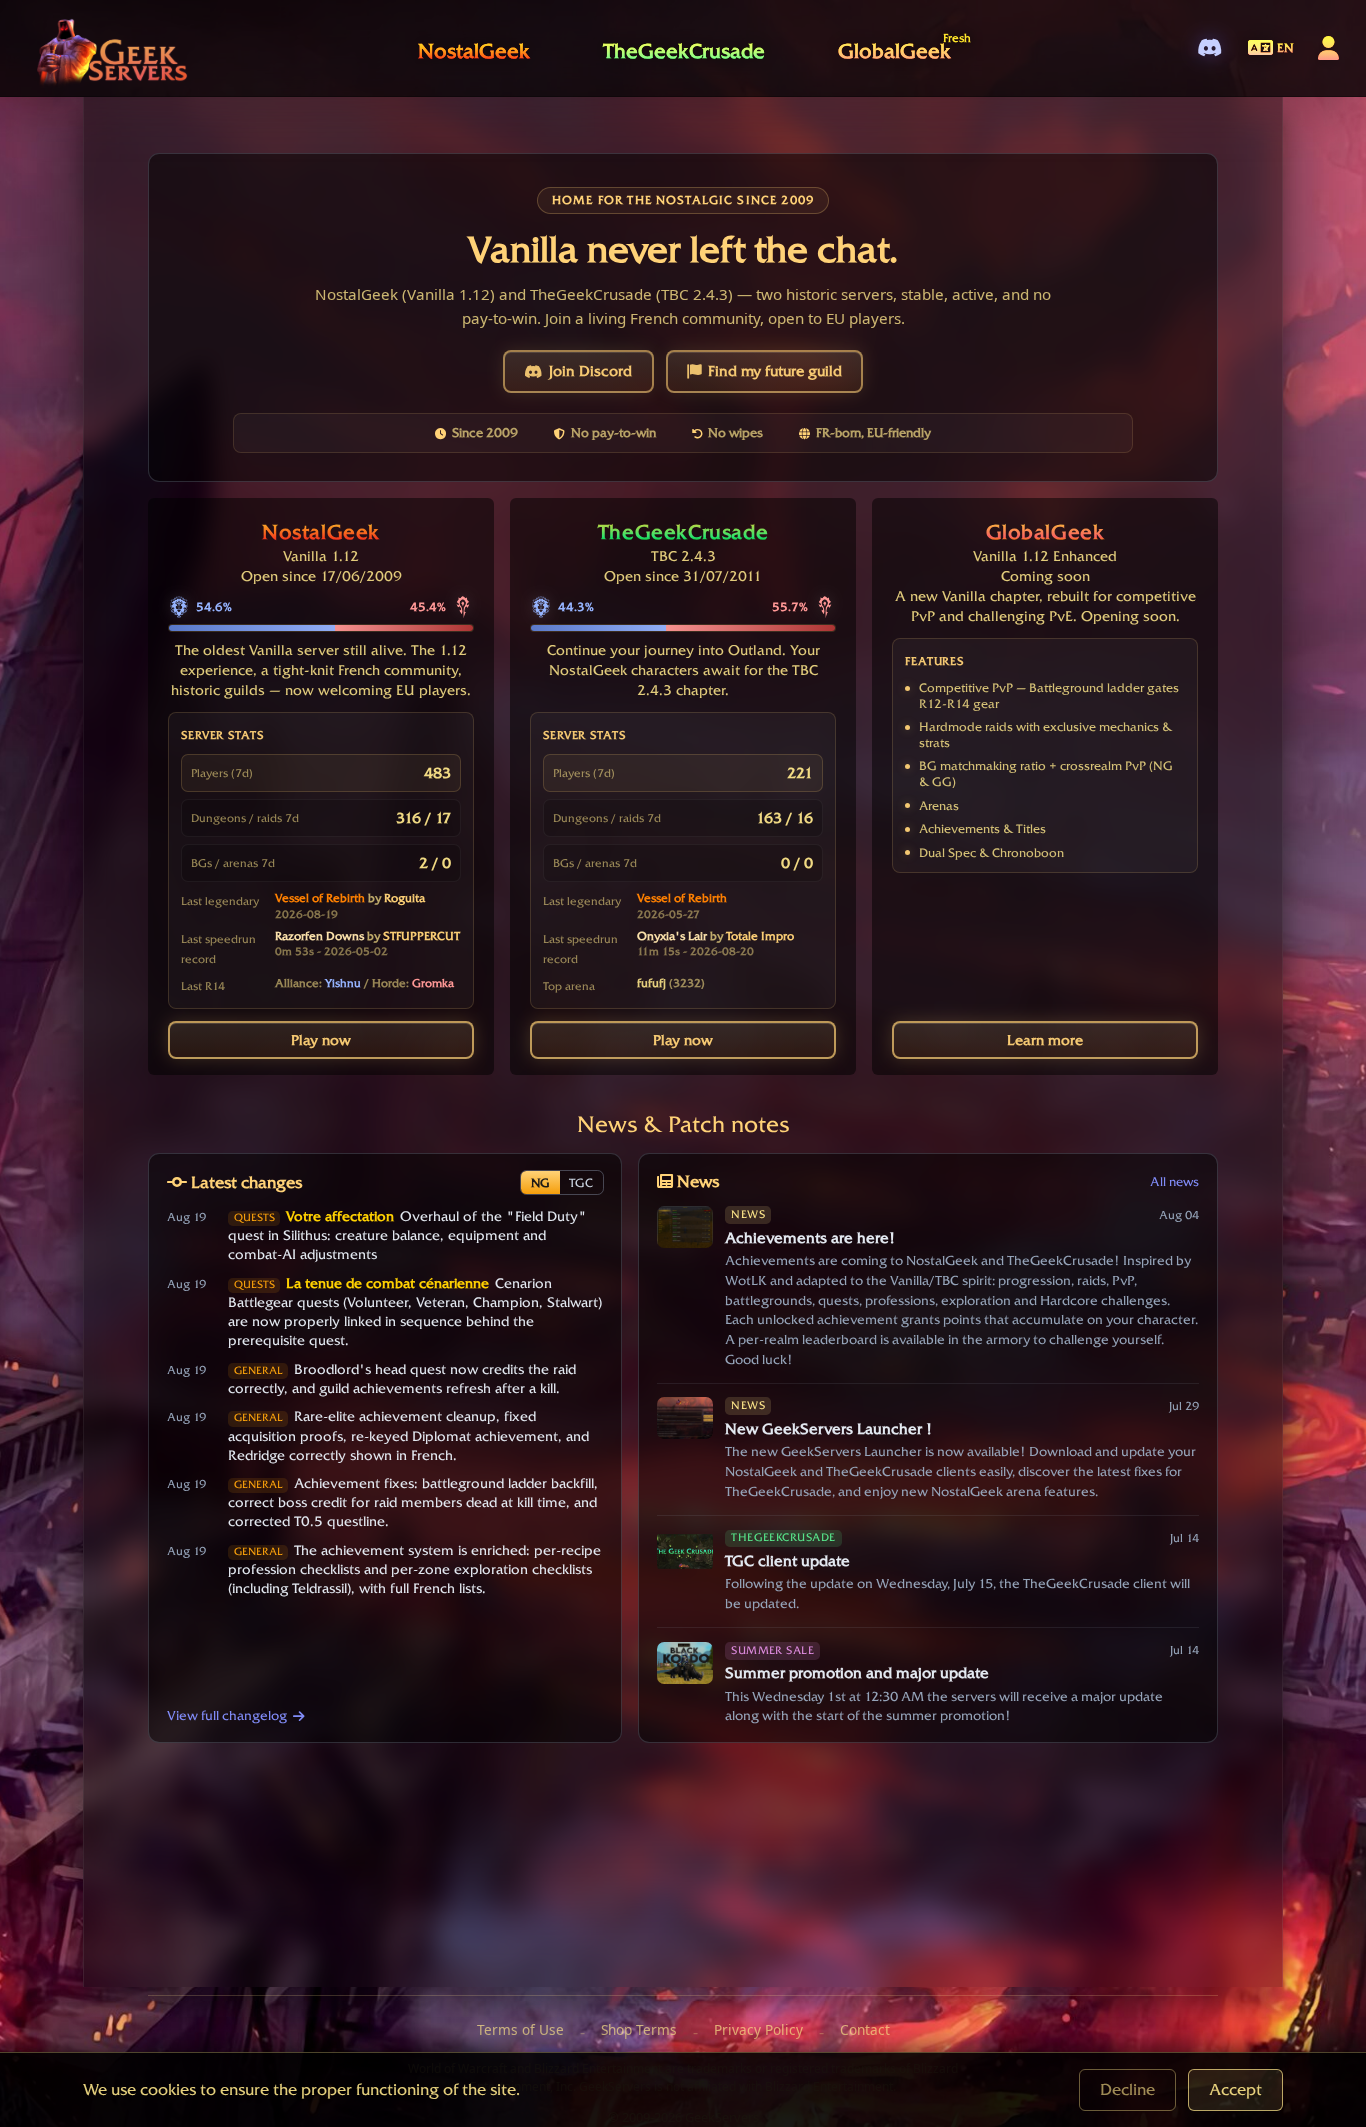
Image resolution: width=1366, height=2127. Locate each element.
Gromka (433, 983)
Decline (1127, 2089)
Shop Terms (639, 2029)
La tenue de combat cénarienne (387, 1283)
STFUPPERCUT (421, 936)
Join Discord (590, 371)
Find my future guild (775, 371)
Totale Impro (760, 936)
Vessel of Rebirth (320, 898)
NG (540, 1182)
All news (1174, 1181)
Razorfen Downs (319, 936)
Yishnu (343, 983)
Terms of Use (520, 2029)
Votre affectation (340, 1216)
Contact (865, 2029)
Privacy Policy (758, 2029)
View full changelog (227, 1715)
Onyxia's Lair (672, 936)
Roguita (404, 898)
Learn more (1045, 1040)
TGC (581, 1182)
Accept (1235, 2089)
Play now (321, 1040)
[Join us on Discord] (1209, 48)
